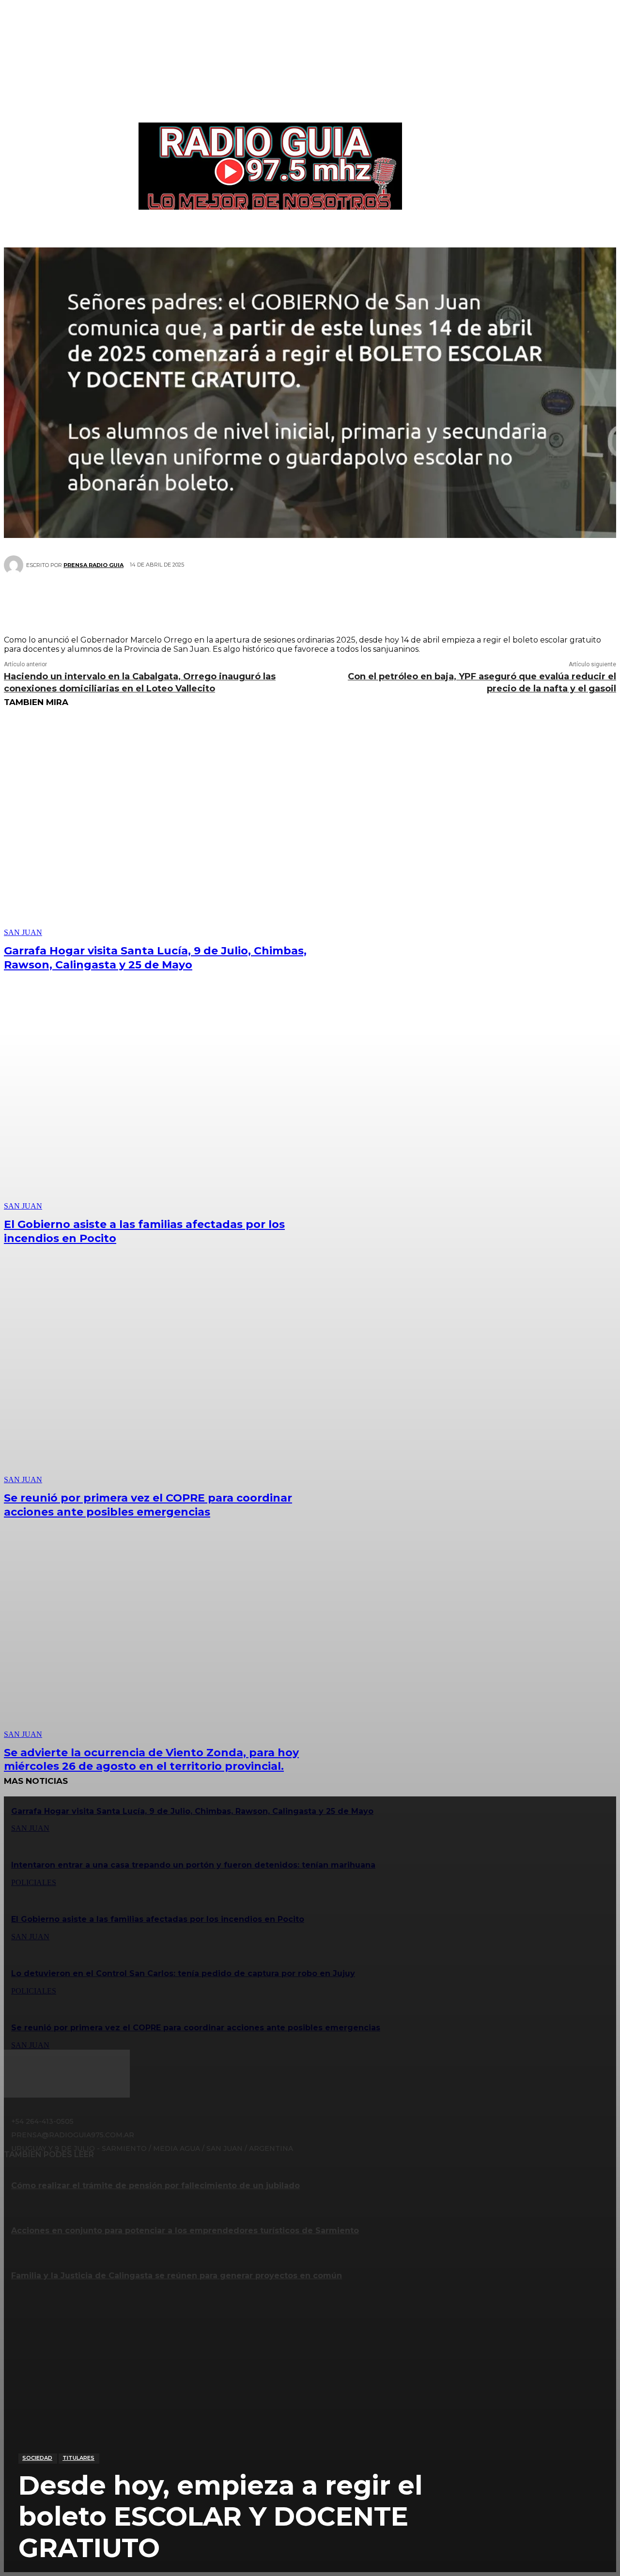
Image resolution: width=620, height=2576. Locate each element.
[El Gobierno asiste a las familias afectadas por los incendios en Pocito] (161, 1101)
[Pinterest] (303, 599)
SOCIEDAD (37, 2458)
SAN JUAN (23, 932)
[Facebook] (245, 599)
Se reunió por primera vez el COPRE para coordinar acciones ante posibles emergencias (148, 1505)
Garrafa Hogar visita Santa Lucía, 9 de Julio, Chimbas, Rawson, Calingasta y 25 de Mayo (155, 958)
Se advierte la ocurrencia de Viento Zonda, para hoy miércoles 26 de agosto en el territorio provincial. (151, 1760)
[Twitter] (274, 599)
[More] (368, 599)
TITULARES (78, 2458)
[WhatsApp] (332, 599)
